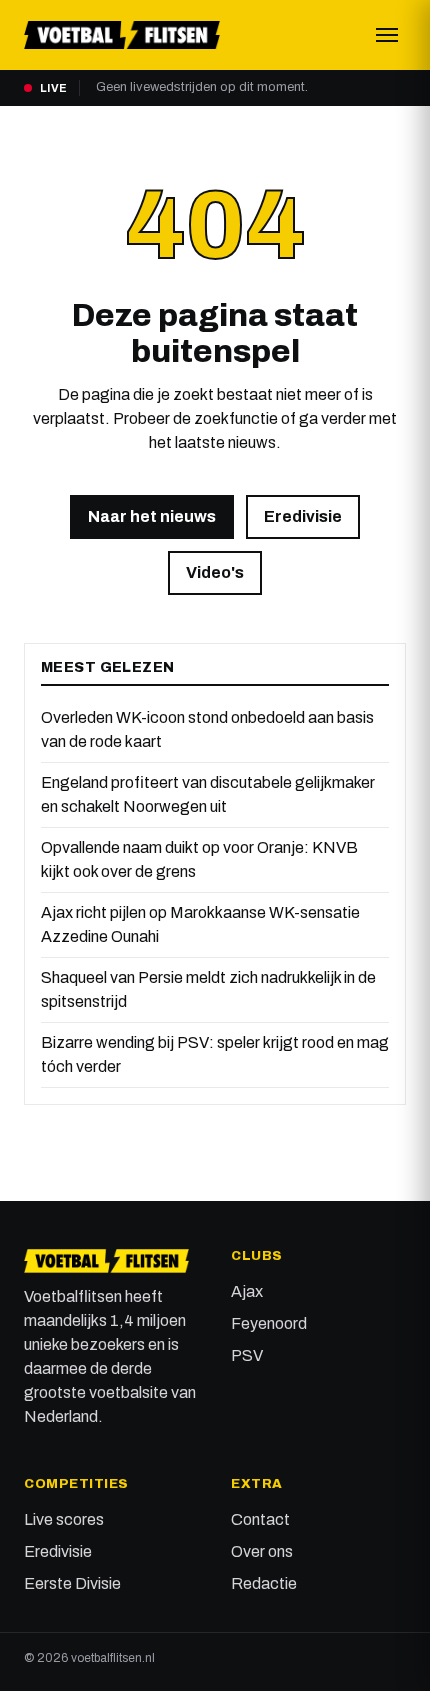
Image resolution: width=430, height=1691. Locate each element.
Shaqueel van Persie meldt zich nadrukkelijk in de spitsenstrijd (208, 989)
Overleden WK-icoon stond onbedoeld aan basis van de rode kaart (207, 729)
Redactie (264, 1583)
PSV (247, 1355)
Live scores (64, 1519)
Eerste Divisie (72, 1583)
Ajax (247, 1291)
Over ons (262, 1551)
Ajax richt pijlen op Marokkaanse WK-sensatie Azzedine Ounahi (200, 924)
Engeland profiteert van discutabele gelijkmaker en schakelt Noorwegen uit (208, 794)
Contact (260, 1519)
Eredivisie (303, 516)
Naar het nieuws (152, 516)
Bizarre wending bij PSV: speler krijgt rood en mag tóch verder (215, 1054)
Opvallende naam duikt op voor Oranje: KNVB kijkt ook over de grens (199, 859)
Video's (215, 572)
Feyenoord (269, 1323)
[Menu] (387, 35)
